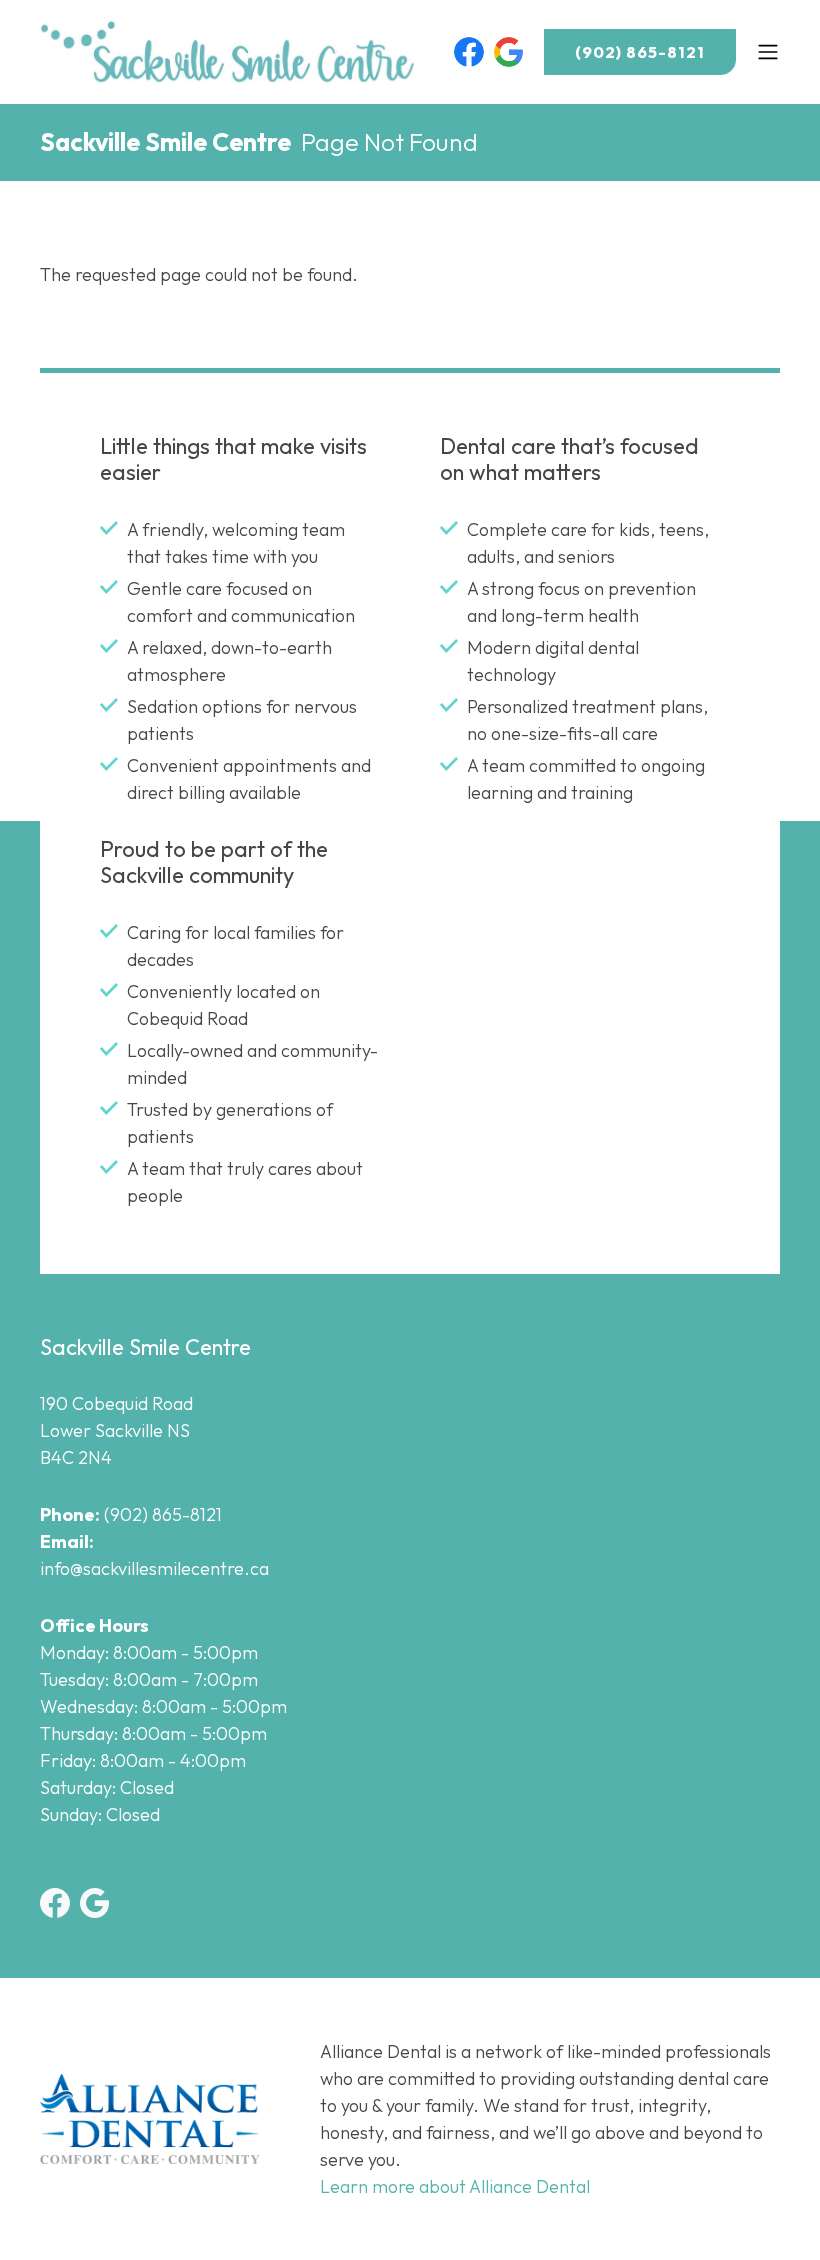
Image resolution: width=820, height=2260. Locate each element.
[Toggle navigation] (768, 51)
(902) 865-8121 (640, 52)
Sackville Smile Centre (165, 142)
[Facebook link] (469, 52)
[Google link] (509, 52)
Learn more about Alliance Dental (455, 2186)
